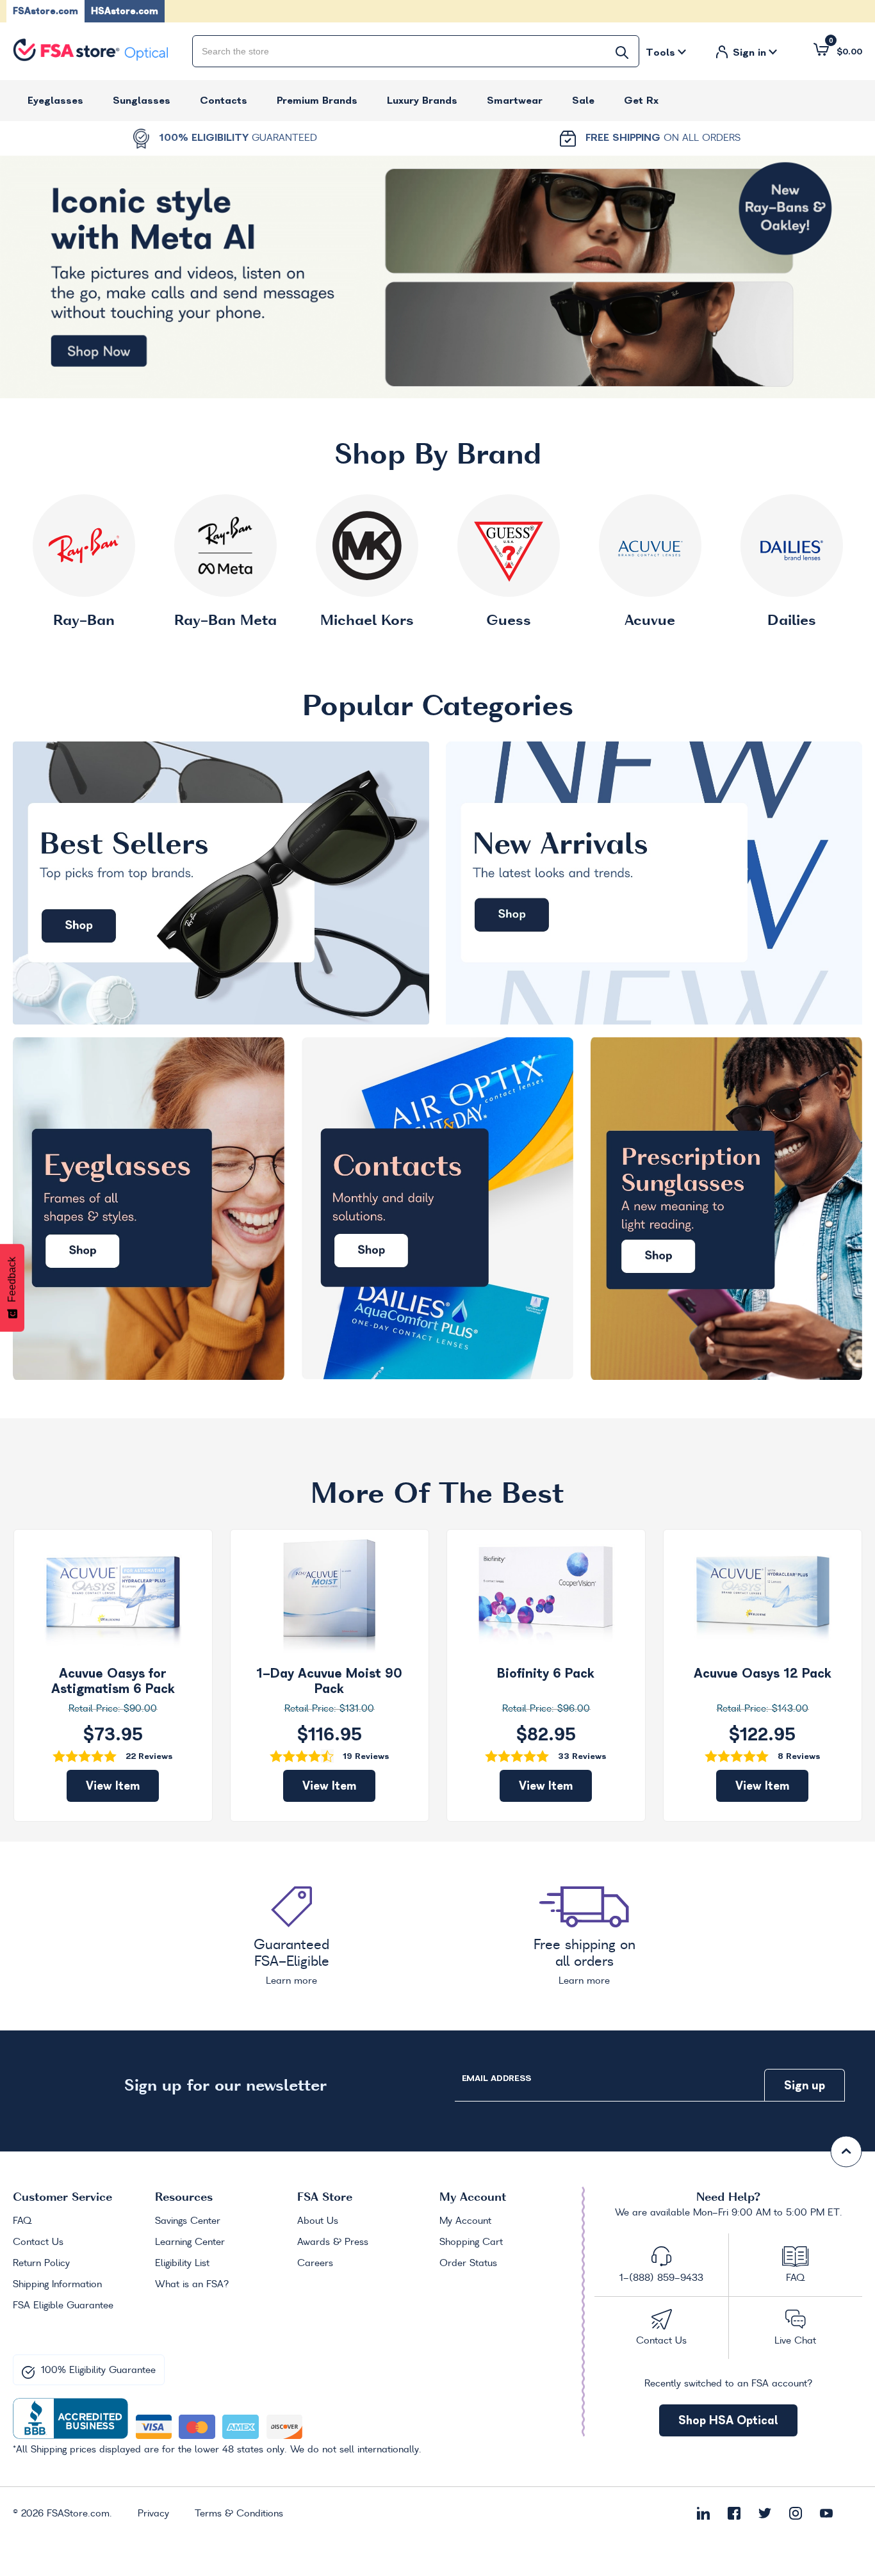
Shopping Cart (471, 2242)
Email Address (496, 2078)
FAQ (22, 2221)
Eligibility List (182, 2264)
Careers (315, 2264)
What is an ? (192, 2285)
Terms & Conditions (239, 2514)
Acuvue (650, 621)
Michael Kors (367, 621)
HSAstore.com (125, 11)
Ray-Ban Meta (225, 621)
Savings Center (188, 2221)
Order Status (468, 2264)
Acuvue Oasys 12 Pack (763, 1673)
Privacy (153, 2514)
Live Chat (795, 2341)
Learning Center (190, 2242)
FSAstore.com (45, 11)
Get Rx (641, 100)
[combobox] (416, 51)
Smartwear (515, 100)
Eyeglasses (55, 100)
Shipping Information (57, 2285)
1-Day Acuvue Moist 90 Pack (329, 1681)
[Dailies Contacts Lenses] (792, 546)
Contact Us (38, 2242)
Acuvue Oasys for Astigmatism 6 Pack (113, 1681)
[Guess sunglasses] (509, 546)
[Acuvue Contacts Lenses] (650, 546)
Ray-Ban (84, 621)
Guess (509, 621)
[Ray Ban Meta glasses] (225, 546)
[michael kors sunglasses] (367, 546)
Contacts (224, 100)
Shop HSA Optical (728, 2420)
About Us (318, 2221)
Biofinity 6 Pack (546, 1673)
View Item (113, 1786)
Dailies (792, 621)
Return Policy (41, 2264)
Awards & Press (333, 2242)
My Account (465, 2221)
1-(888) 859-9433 (661, 2278)
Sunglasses (142, 100)
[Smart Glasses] (437, 277)
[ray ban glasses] (84, 546)
